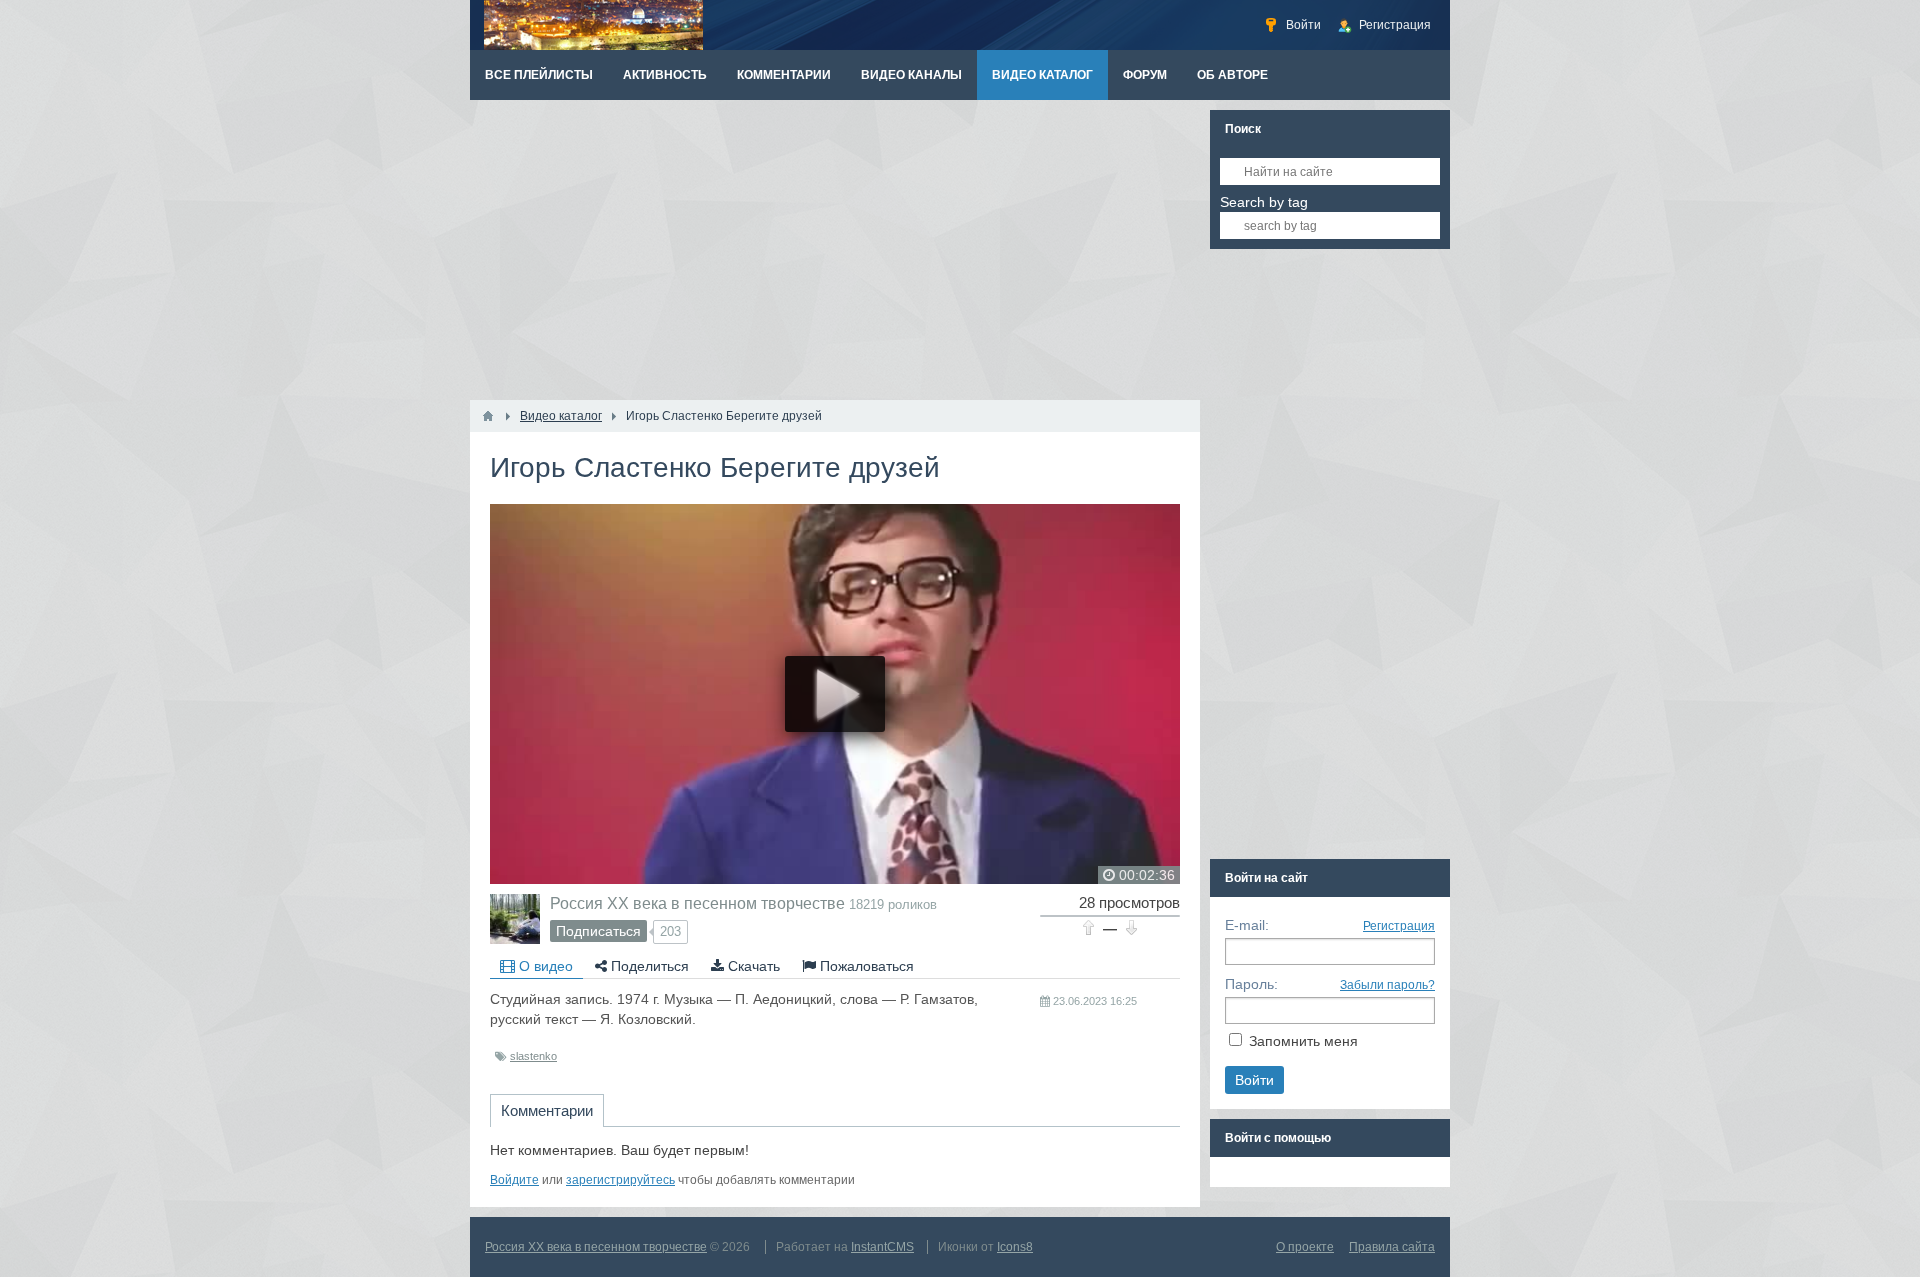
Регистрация (1399, 926)
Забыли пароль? (1387, 985)
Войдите (514, 1180)
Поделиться (648, 966)
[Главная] (488, 416)
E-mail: (1247, 925)
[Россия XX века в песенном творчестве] (515, 919)
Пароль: (1251, 984)
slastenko (533, 1056)
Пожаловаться (865, 966)
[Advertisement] (835, 250)
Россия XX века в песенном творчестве (697, 903)
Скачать (752, 966)
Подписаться (598, 931)
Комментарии (547, 1110)
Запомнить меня (1303, 1041)
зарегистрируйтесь (620, 1180)
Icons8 (1015, 1247)
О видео (544, 966)
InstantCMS (882, 1247)
